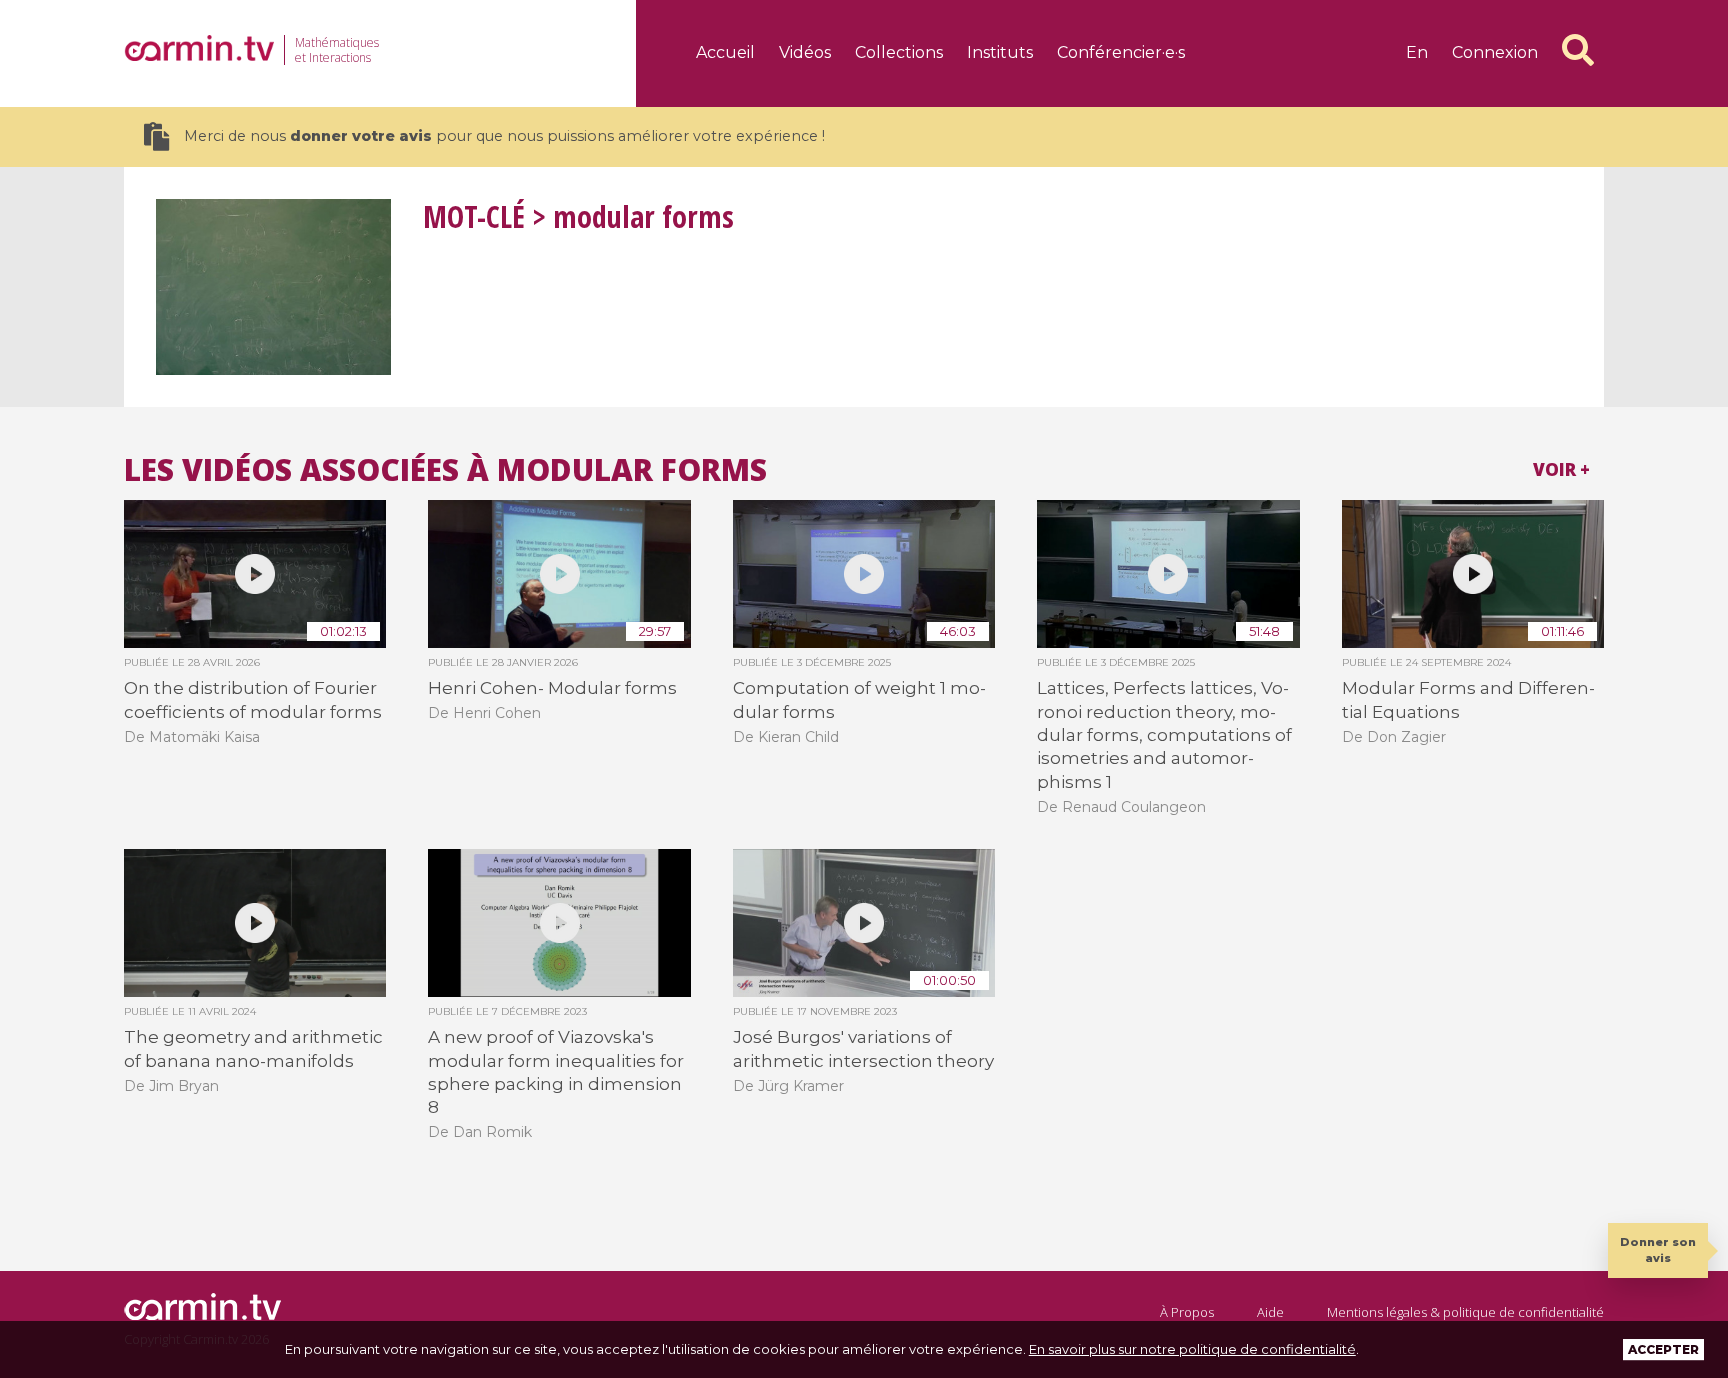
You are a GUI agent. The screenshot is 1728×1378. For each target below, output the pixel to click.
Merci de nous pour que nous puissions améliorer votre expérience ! (504, 136)
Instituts (1000, 52)
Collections (899, 52)
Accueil (725, 52)
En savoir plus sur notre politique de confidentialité (1192, 1349)
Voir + (1561, 469)
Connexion (1495, 52)
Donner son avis (1658, 1249)
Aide (1270, 1312)
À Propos (1187, 1312)
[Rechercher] (1578, 50)
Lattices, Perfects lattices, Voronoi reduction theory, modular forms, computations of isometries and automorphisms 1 (1164, 735)
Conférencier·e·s (1121, 52)
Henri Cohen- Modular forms (552, 688)
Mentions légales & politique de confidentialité (1465, 1312)
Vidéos (805, 52)
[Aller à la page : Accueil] (199, 48)
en (1417, 52)
